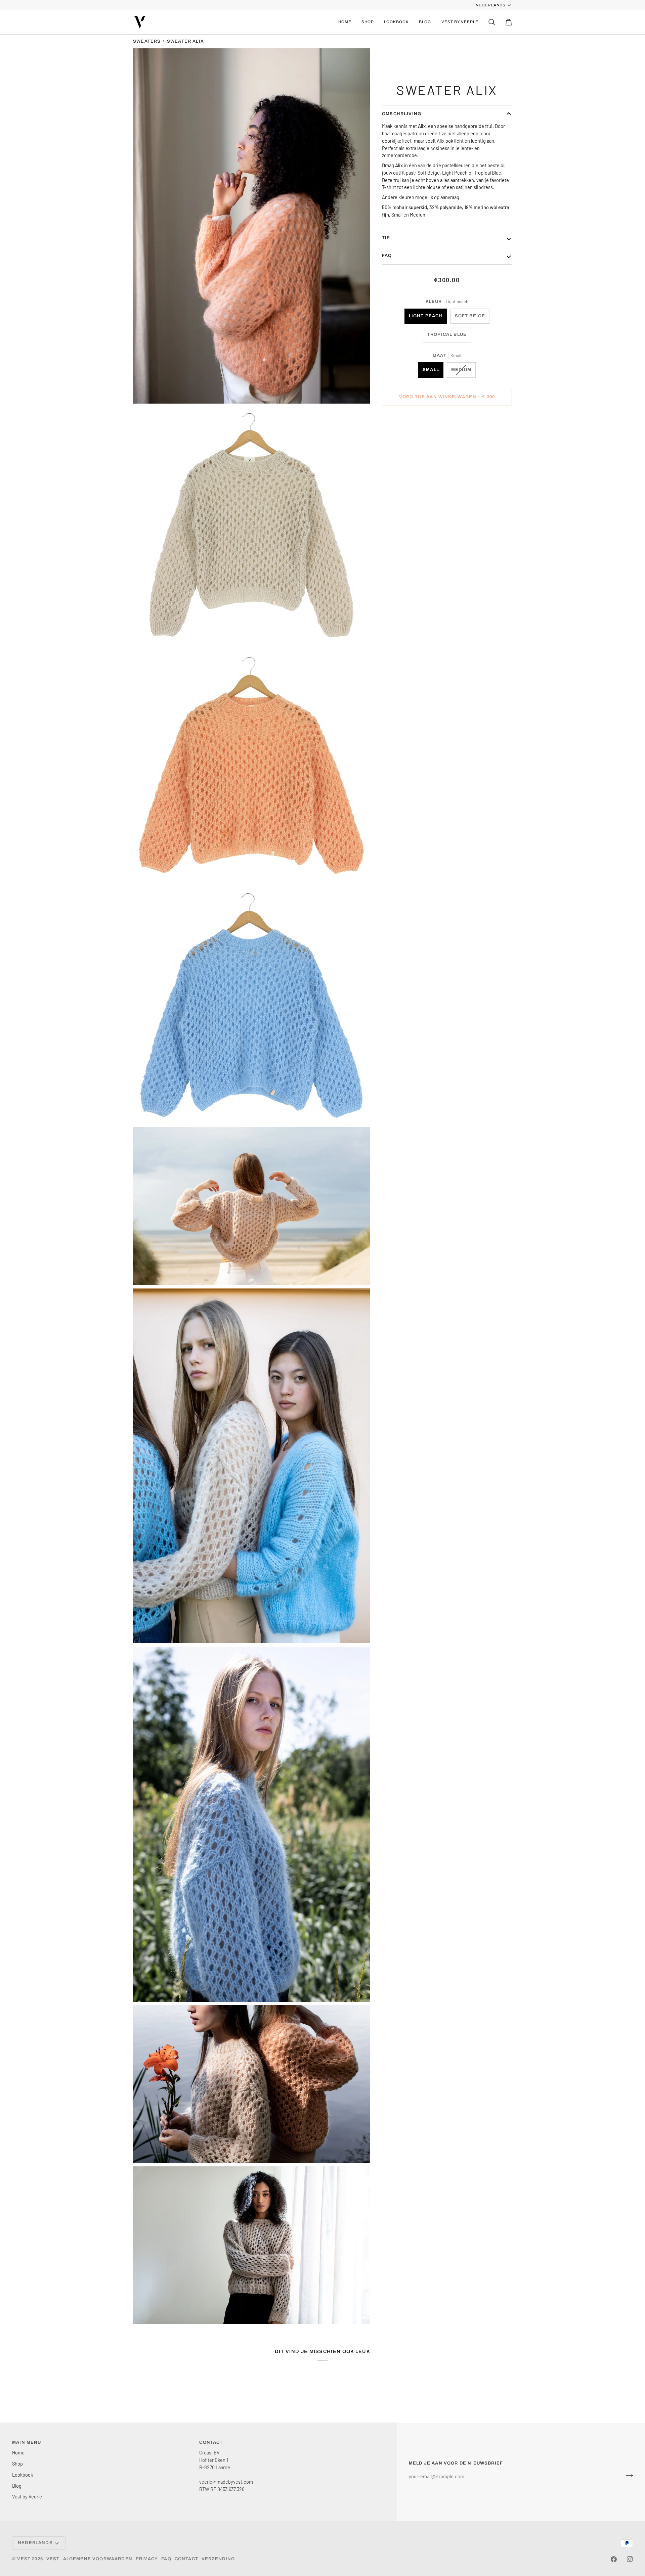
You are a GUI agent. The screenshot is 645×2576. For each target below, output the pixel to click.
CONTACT (186, 2559)
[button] (368, 22)
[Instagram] (630, 2559)
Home (18, 2452)
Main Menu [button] (27, 2442)
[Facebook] (614, 2559)
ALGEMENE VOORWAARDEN (98, 2559)
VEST (24, 2559)
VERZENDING (218, 2559)
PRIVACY (147, 2559)
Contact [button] (211, 2442)
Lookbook (23, 2475)
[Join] (627, 2476)
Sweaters (147, 41)
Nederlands (490, 5)
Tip (386, 238)
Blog (17, 2486)
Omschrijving (402, 114)
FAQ (387, 256)
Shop (17, 2464)
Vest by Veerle (27, 2496)
